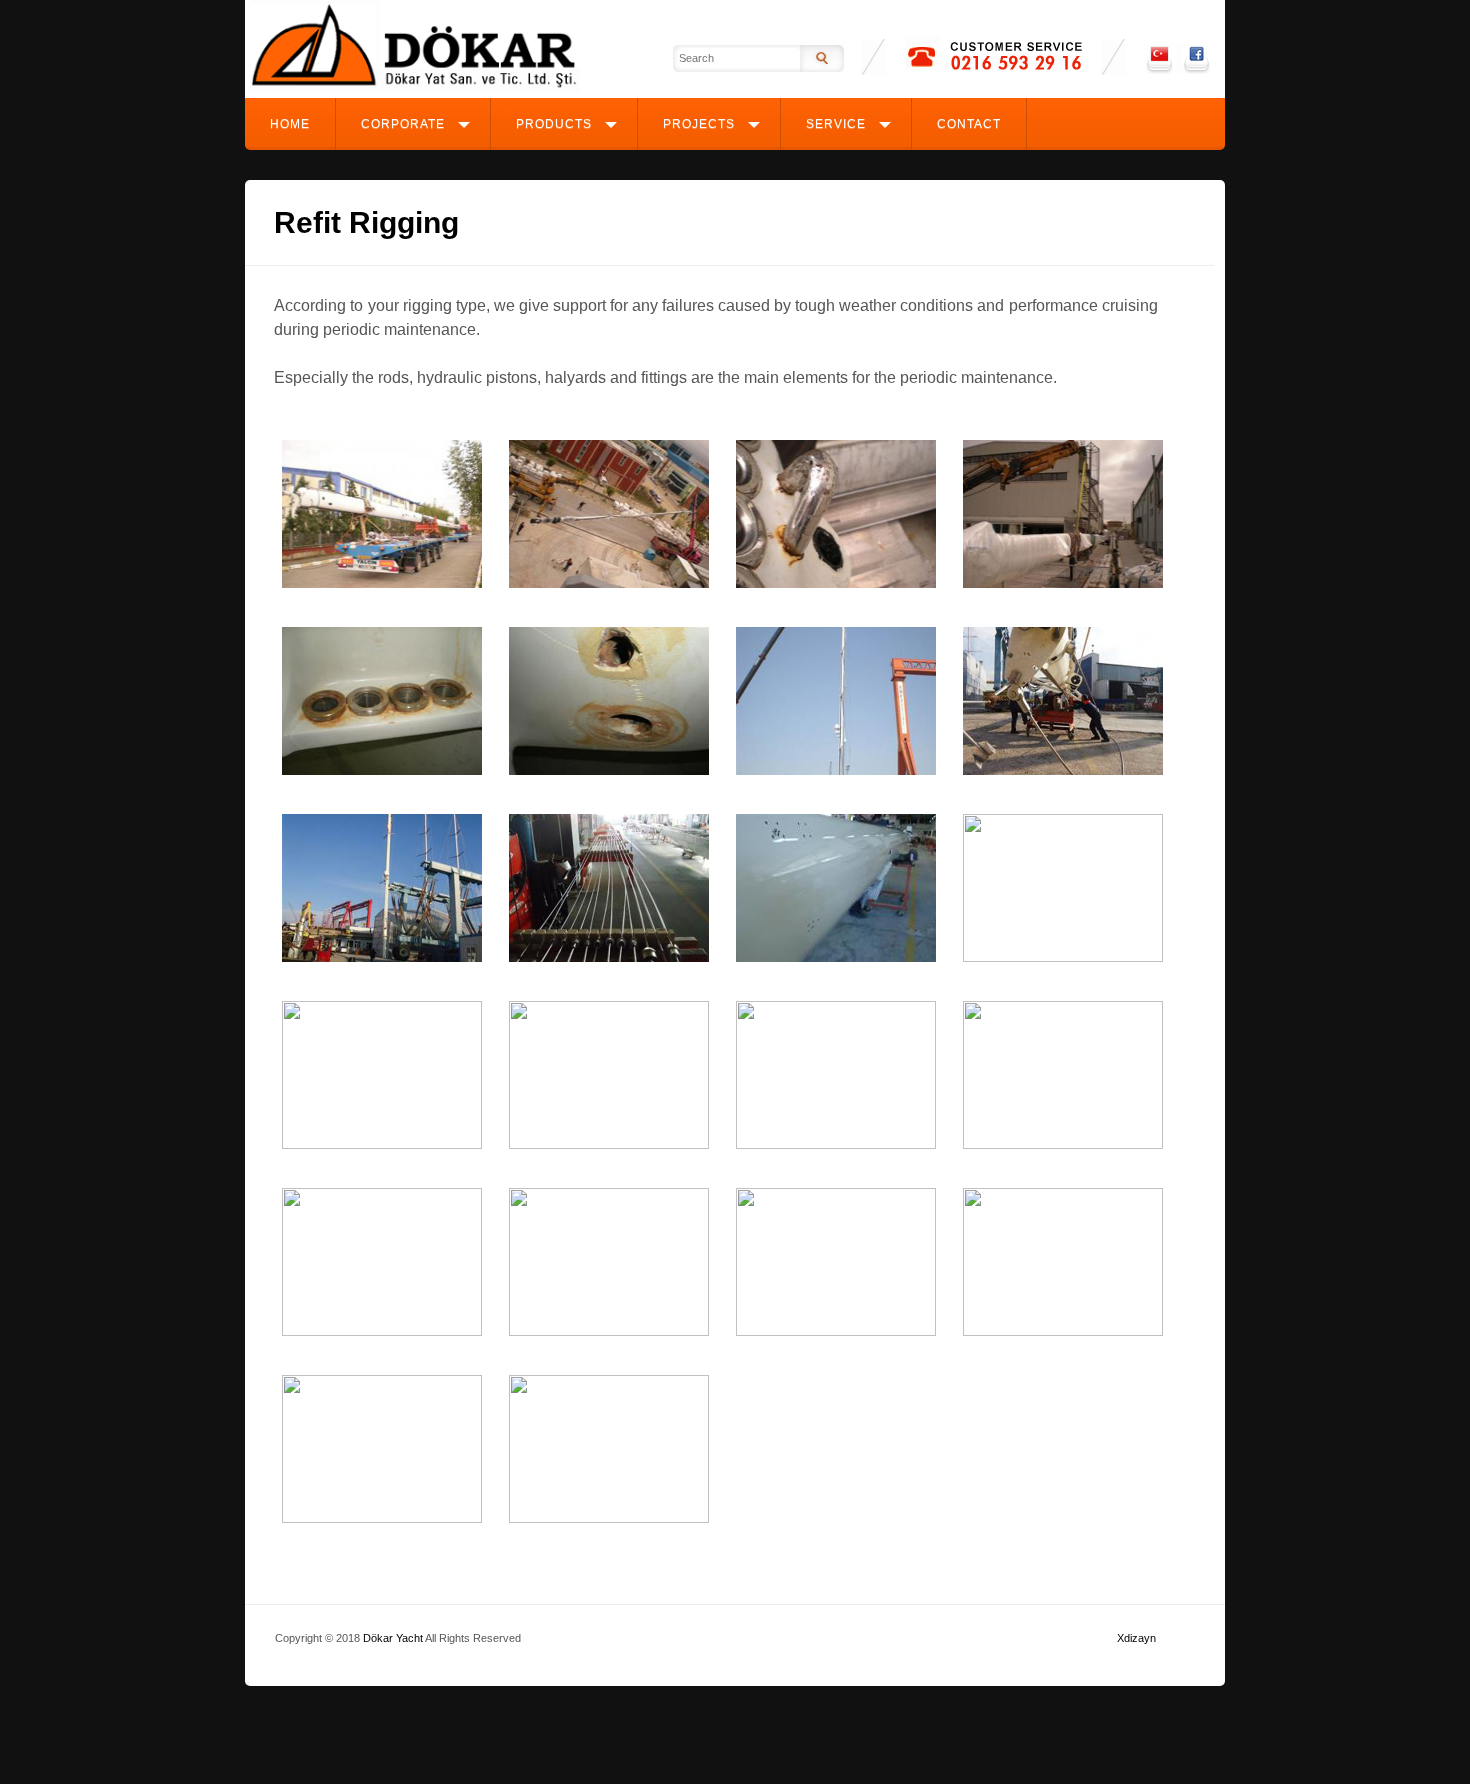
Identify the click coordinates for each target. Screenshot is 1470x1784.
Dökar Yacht (393, 1638)
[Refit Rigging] (382, 583)
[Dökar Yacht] (415, 87)
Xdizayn (1136, 1638)
